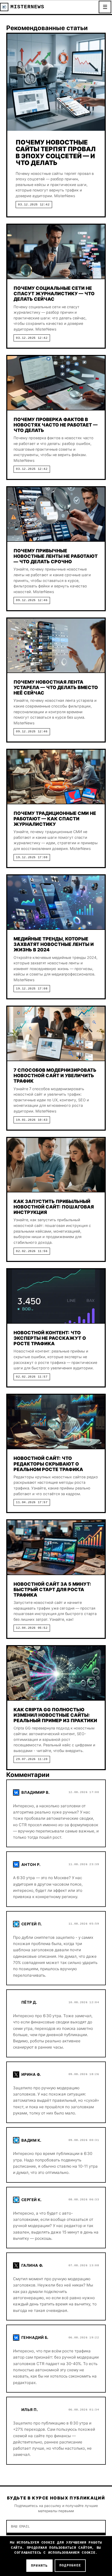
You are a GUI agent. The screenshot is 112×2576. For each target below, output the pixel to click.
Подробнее (70, 2565)
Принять (39, 2566)
